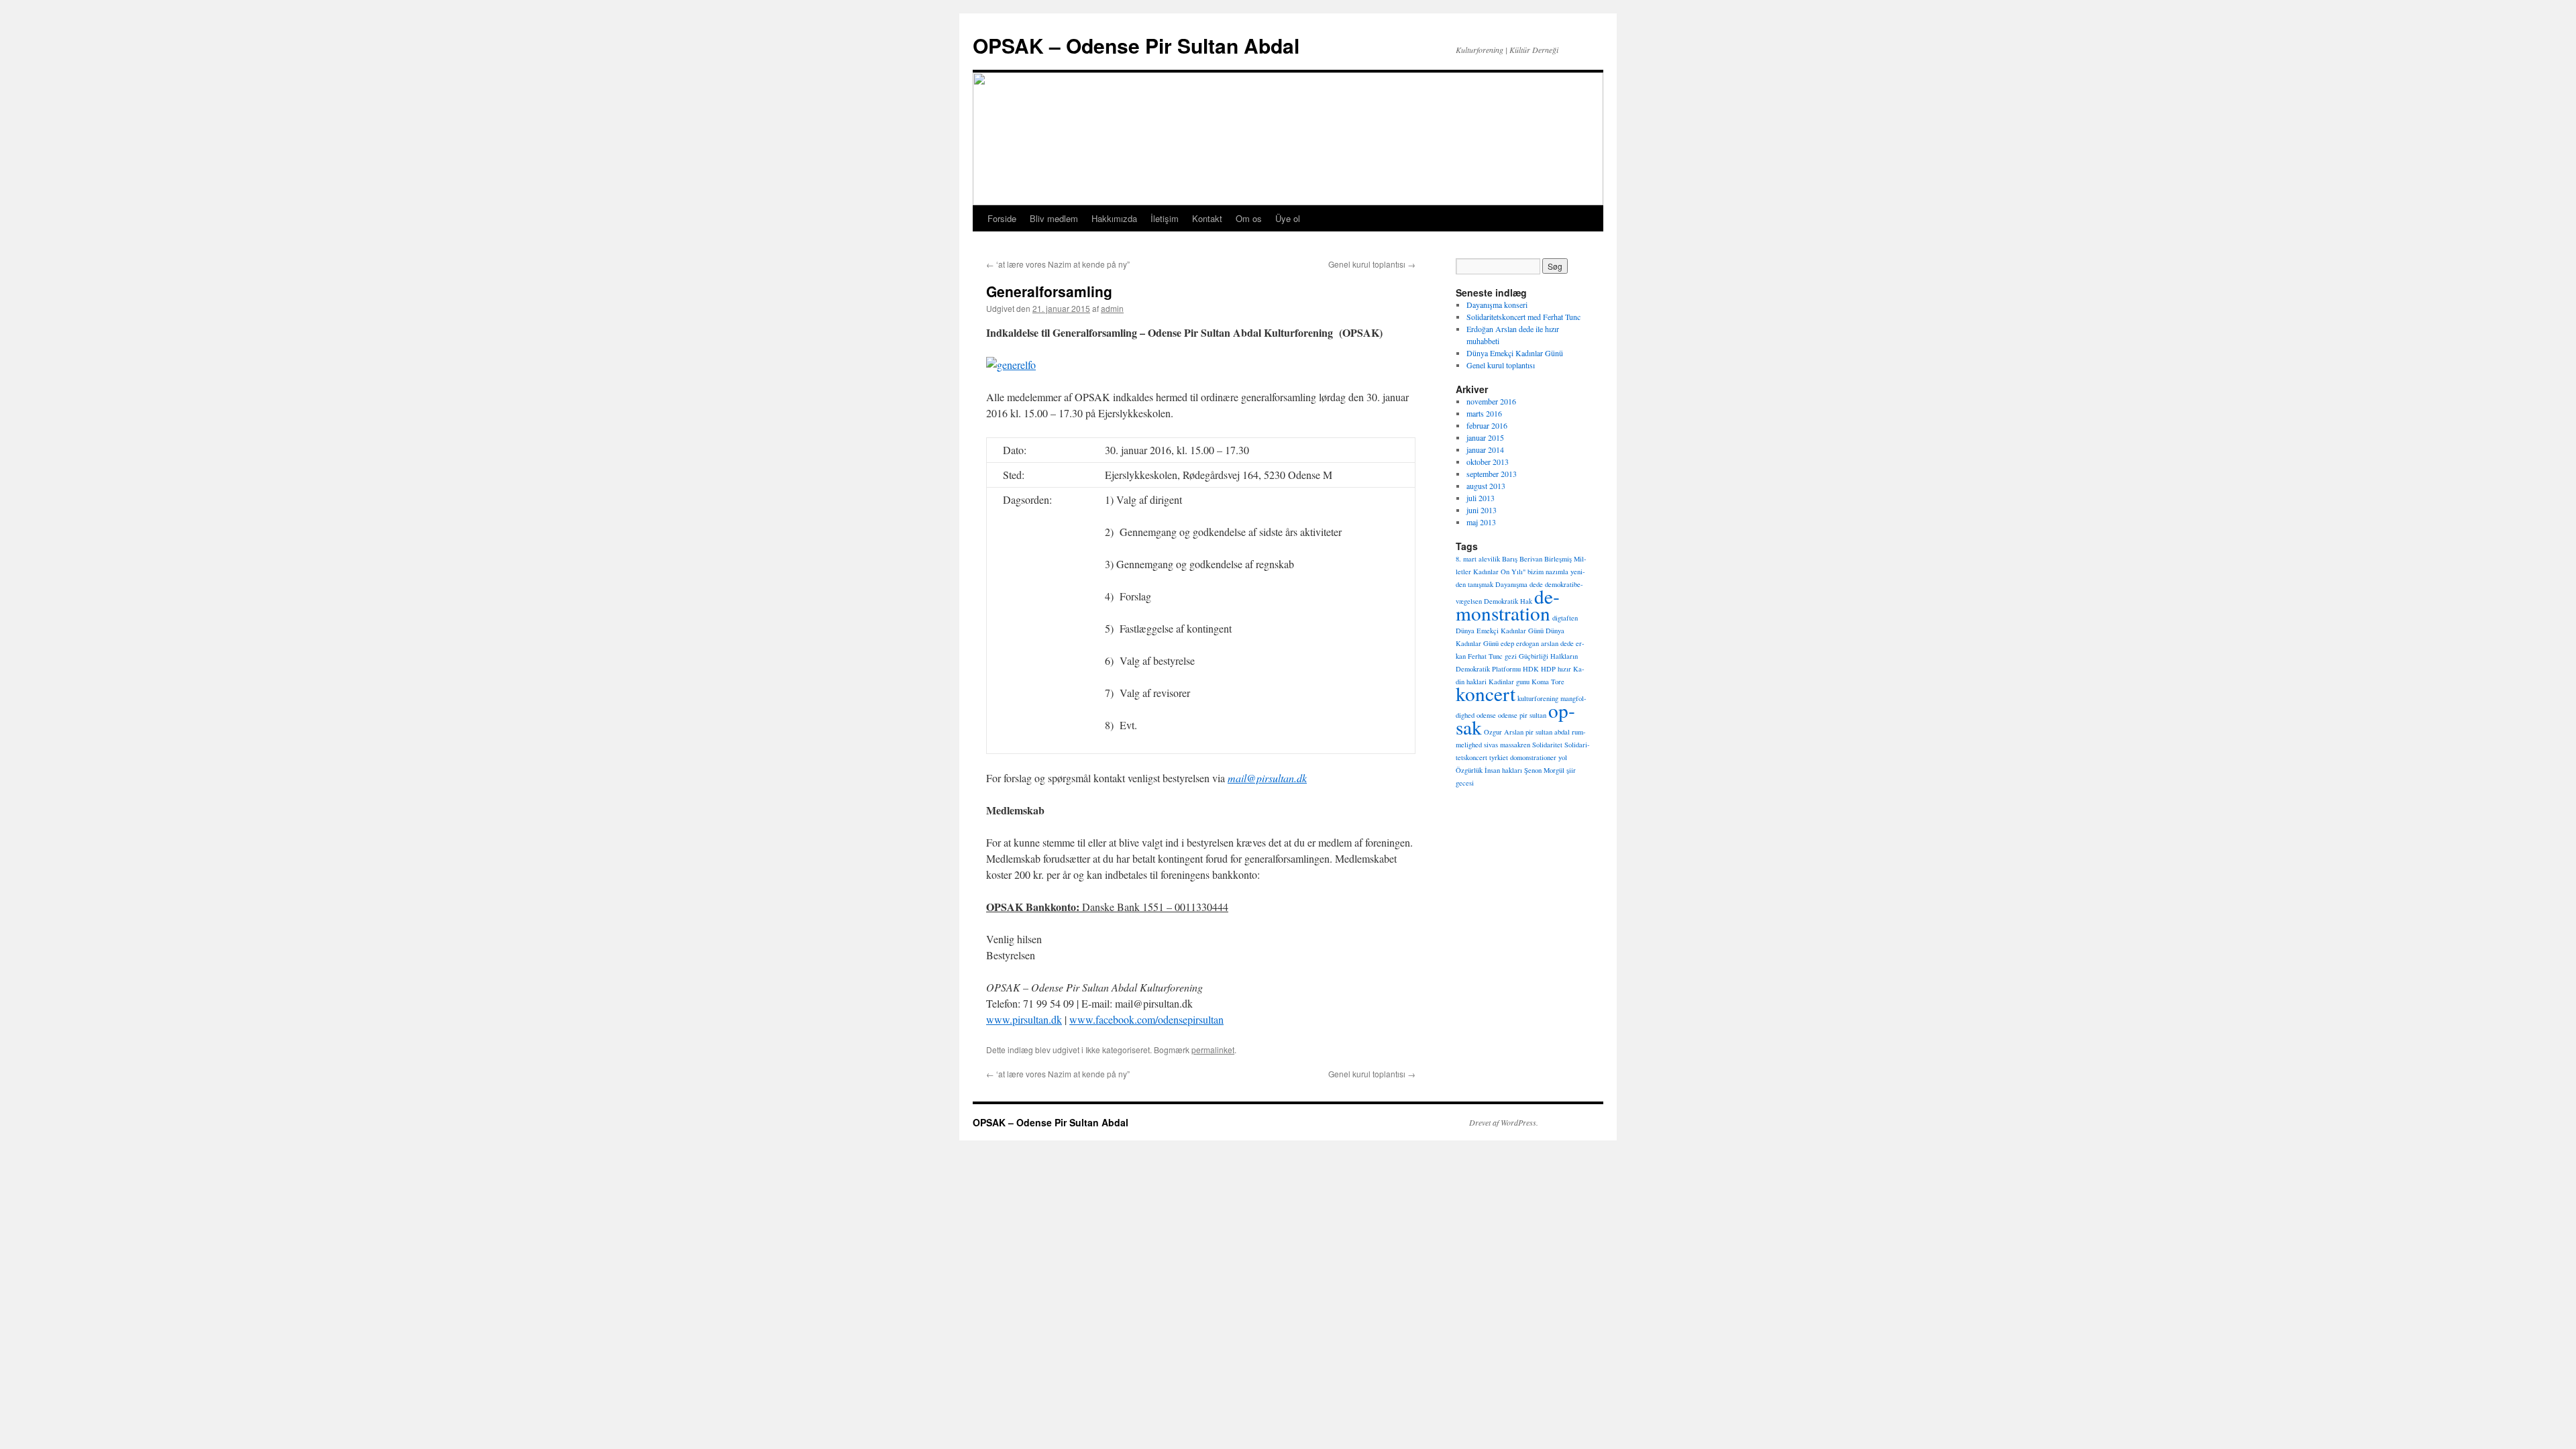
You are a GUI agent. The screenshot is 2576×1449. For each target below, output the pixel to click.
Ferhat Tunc (1485, 656)
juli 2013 (1481, 498)
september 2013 (1492, 474)
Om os (1249, 218)
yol (1563, 757)
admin (1112, 308)
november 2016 (1491, 401)
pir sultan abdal (1548, 732)
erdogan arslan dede (1545, 643)
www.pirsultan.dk (1024, 1019)
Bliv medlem (1054, 218)
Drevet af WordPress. (1504, 1122)
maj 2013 (1481, 522)
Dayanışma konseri (1497, 305)
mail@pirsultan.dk (1267, 778)
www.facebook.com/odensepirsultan (1146, 1019)
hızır (1564, 669)
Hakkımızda (1114, 218)
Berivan (1531, 559)
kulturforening (1538, 698)
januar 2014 (1485, 449)
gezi (1511, 656)
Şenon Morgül (1544, 770)
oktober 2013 (1488, 462)
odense (1486, 715)
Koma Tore (1548, 682)
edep (1507, 643)
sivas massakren (1507, 745)
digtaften (1565, 618)
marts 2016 (1484, 413)
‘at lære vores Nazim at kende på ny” (1058, 264)
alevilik (1489, 559)
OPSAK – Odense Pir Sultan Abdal (1136, 45)
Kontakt (1207, 218)
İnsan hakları (1503, 770)
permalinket (1213, 1050)
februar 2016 (1487, 425)
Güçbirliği (1534, 656)
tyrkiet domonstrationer (1523, 757)
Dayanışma (1511, 584)
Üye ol (1288, 218)
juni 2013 (1482, 510)
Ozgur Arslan (1504, 732)
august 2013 (1486, 486)
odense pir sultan (1522, 715)
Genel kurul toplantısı (1372, 264)
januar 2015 (1485, 437)
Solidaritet (1547, 745)
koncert (1486, 693)
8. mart (1466, 559)
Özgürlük (1469, 770)
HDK (1531, 669)
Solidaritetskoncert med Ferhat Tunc (1523, 317)
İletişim (1165, 218)
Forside (1002, 218)
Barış (1510, 559)
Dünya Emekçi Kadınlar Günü (1515, 353)
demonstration (1508, 604)
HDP (1548, 669)
